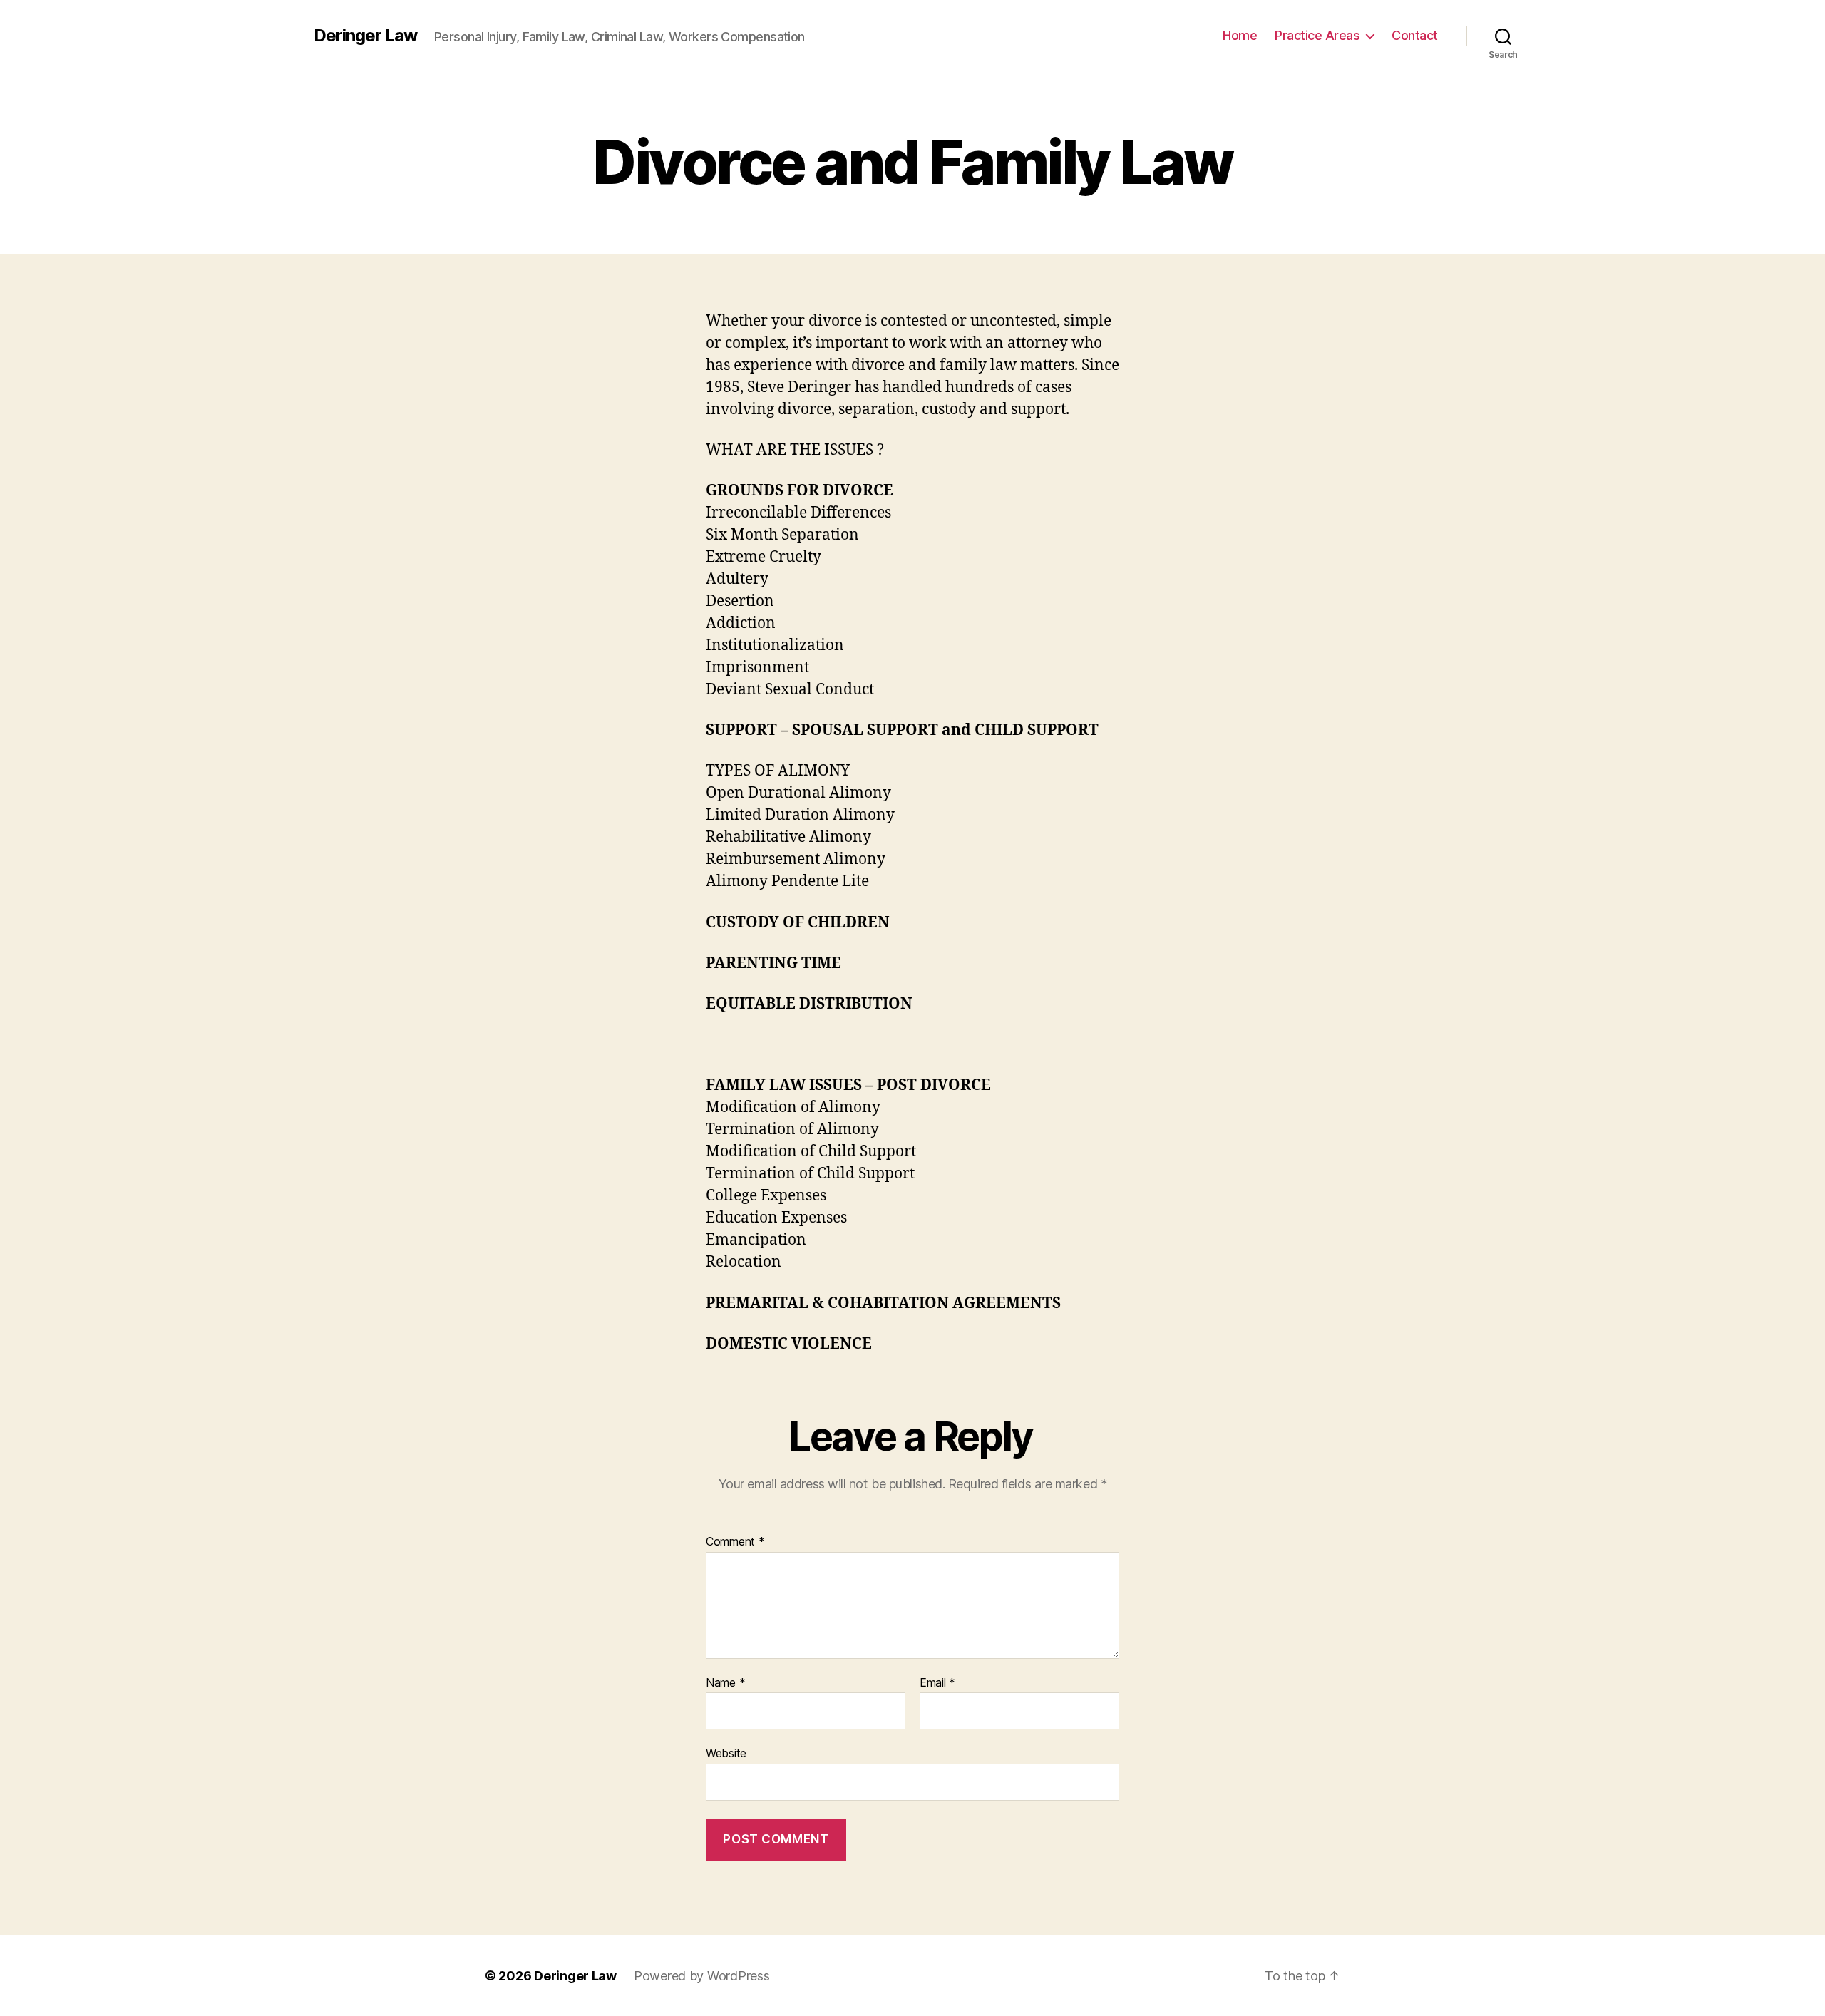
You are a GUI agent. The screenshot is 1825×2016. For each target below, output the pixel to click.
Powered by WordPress (702, 1976)
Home (1240, 35)
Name (725, 1683)
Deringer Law (365, 36)
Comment (735, 1542)
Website (726, 1753)
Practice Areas (1317, 35)
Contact (1415, 35)
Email (937, 1683)
